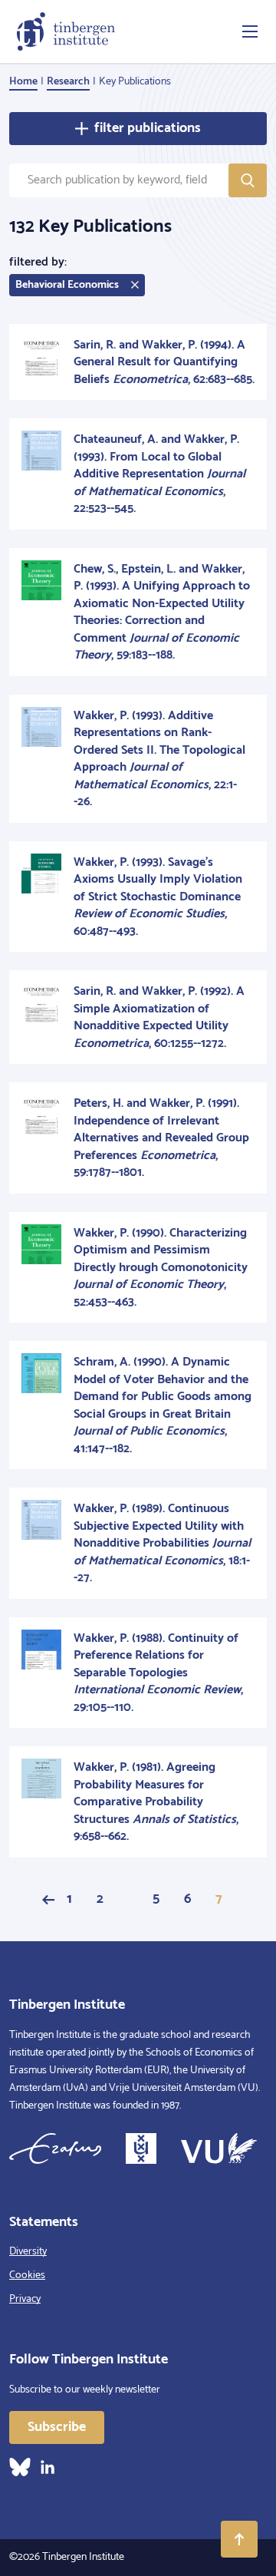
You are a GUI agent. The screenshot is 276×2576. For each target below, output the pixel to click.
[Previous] (48, 1900)
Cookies (27, 2275)
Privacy (25, 2299)
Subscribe (57, 2427)
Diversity (28, 2252)
